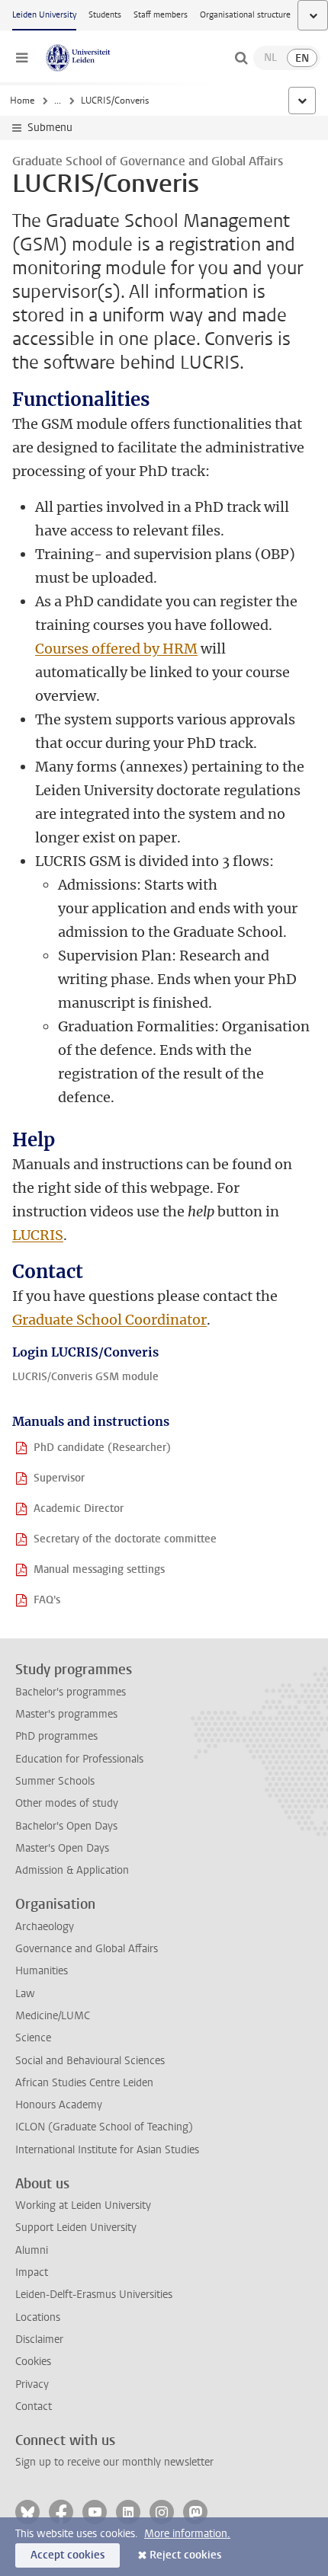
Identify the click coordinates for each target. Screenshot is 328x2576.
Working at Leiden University (83, 2205)
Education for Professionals (79, 1759)
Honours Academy (59, 2105)
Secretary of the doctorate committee (125, 1539)
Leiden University (44, 15)
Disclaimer (39, 2339)
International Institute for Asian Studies (107, 2150)
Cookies (33, 2362)
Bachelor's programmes (71, 1692)
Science (33, 2038)
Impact (32, 2272)
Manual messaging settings (99, 1569)
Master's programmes (66, 1714)
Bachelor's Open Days (66, 1826)
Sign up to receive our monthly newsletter (114, 2462)
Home (22, 101)
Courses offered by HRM (116, 649)
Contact (34, 2407)
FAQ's (47, 1600)
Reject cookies (185, 2555)
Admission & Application (72, 1870)
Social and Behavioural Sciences (90, 2061)
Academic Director (79, 1509)
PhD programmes (56, 1736)
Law (25, 1994)
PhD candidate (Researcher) (102, 1448)
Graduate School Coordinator (109, 1320)
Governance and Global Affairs (87, 1949)
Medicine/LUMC (53, 2016)
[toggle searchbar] (241, 58)
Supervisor (59, 1478)
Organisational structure (245, 15)
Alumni (32, 2250)
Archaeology (45, 1927)
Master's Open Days (62, 1848)
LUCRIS (38, 1235)
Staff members (161, 15)
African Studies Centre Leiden (84, 2083)
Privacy (32, 2384)
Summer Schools (55, 1781)
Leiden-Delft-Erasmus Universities (94, 2295)
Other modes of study (67, 1803)
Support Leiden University (76, 2228)
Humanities (42, 1971)
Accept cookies (68, 2555)
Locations (38, 2317)
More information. (187, 2534)
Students (105, 15)
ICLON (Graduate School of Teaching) (104, 2127)
